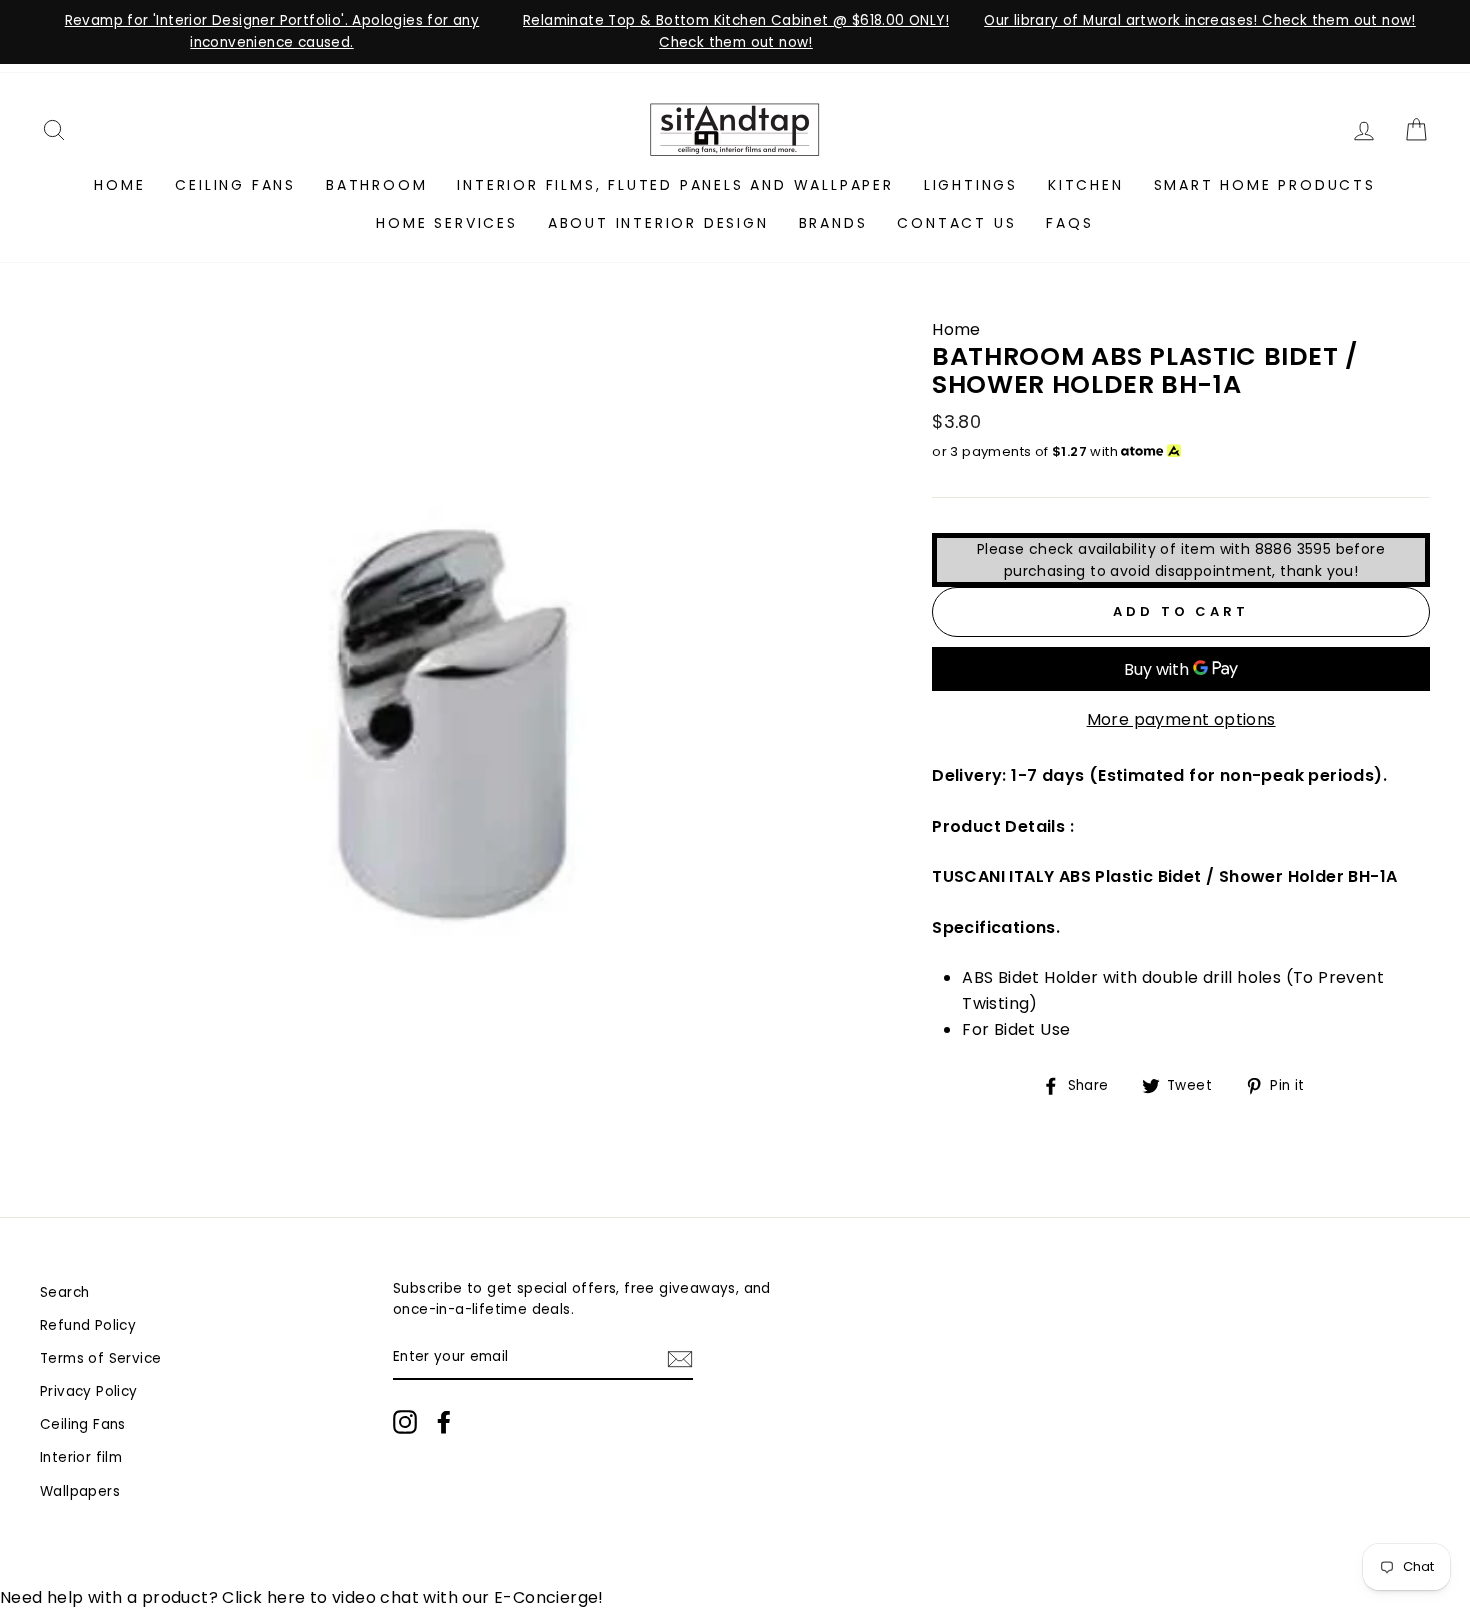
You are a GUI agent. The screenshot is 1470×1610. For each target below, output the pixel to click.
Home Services (446, 223)
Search (64, 1292)
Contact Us (956, 223)
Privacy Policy (89, 1391)
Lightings (971, 185)
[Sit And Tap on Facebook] (444, 1422)
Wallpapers (80, 1491)
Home (119, 185)
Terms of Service (100, 1358)
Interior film (81, 1457)
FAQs (1069, 223)
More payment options (1181, 719)
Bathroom (376, 185)
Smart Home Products (1265, 185)
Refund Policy (88, 1325)
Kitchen (1086, 185)
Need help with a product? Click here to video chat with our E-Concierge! (302, 1597)
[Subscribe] (680, 1358)
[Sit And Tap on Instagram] (405, 1422)
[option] (272, 32)
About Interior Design (658, 223)
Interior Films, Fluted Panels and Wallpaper (675, 185)
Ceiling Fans (235, 185)
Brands (833, 223)
